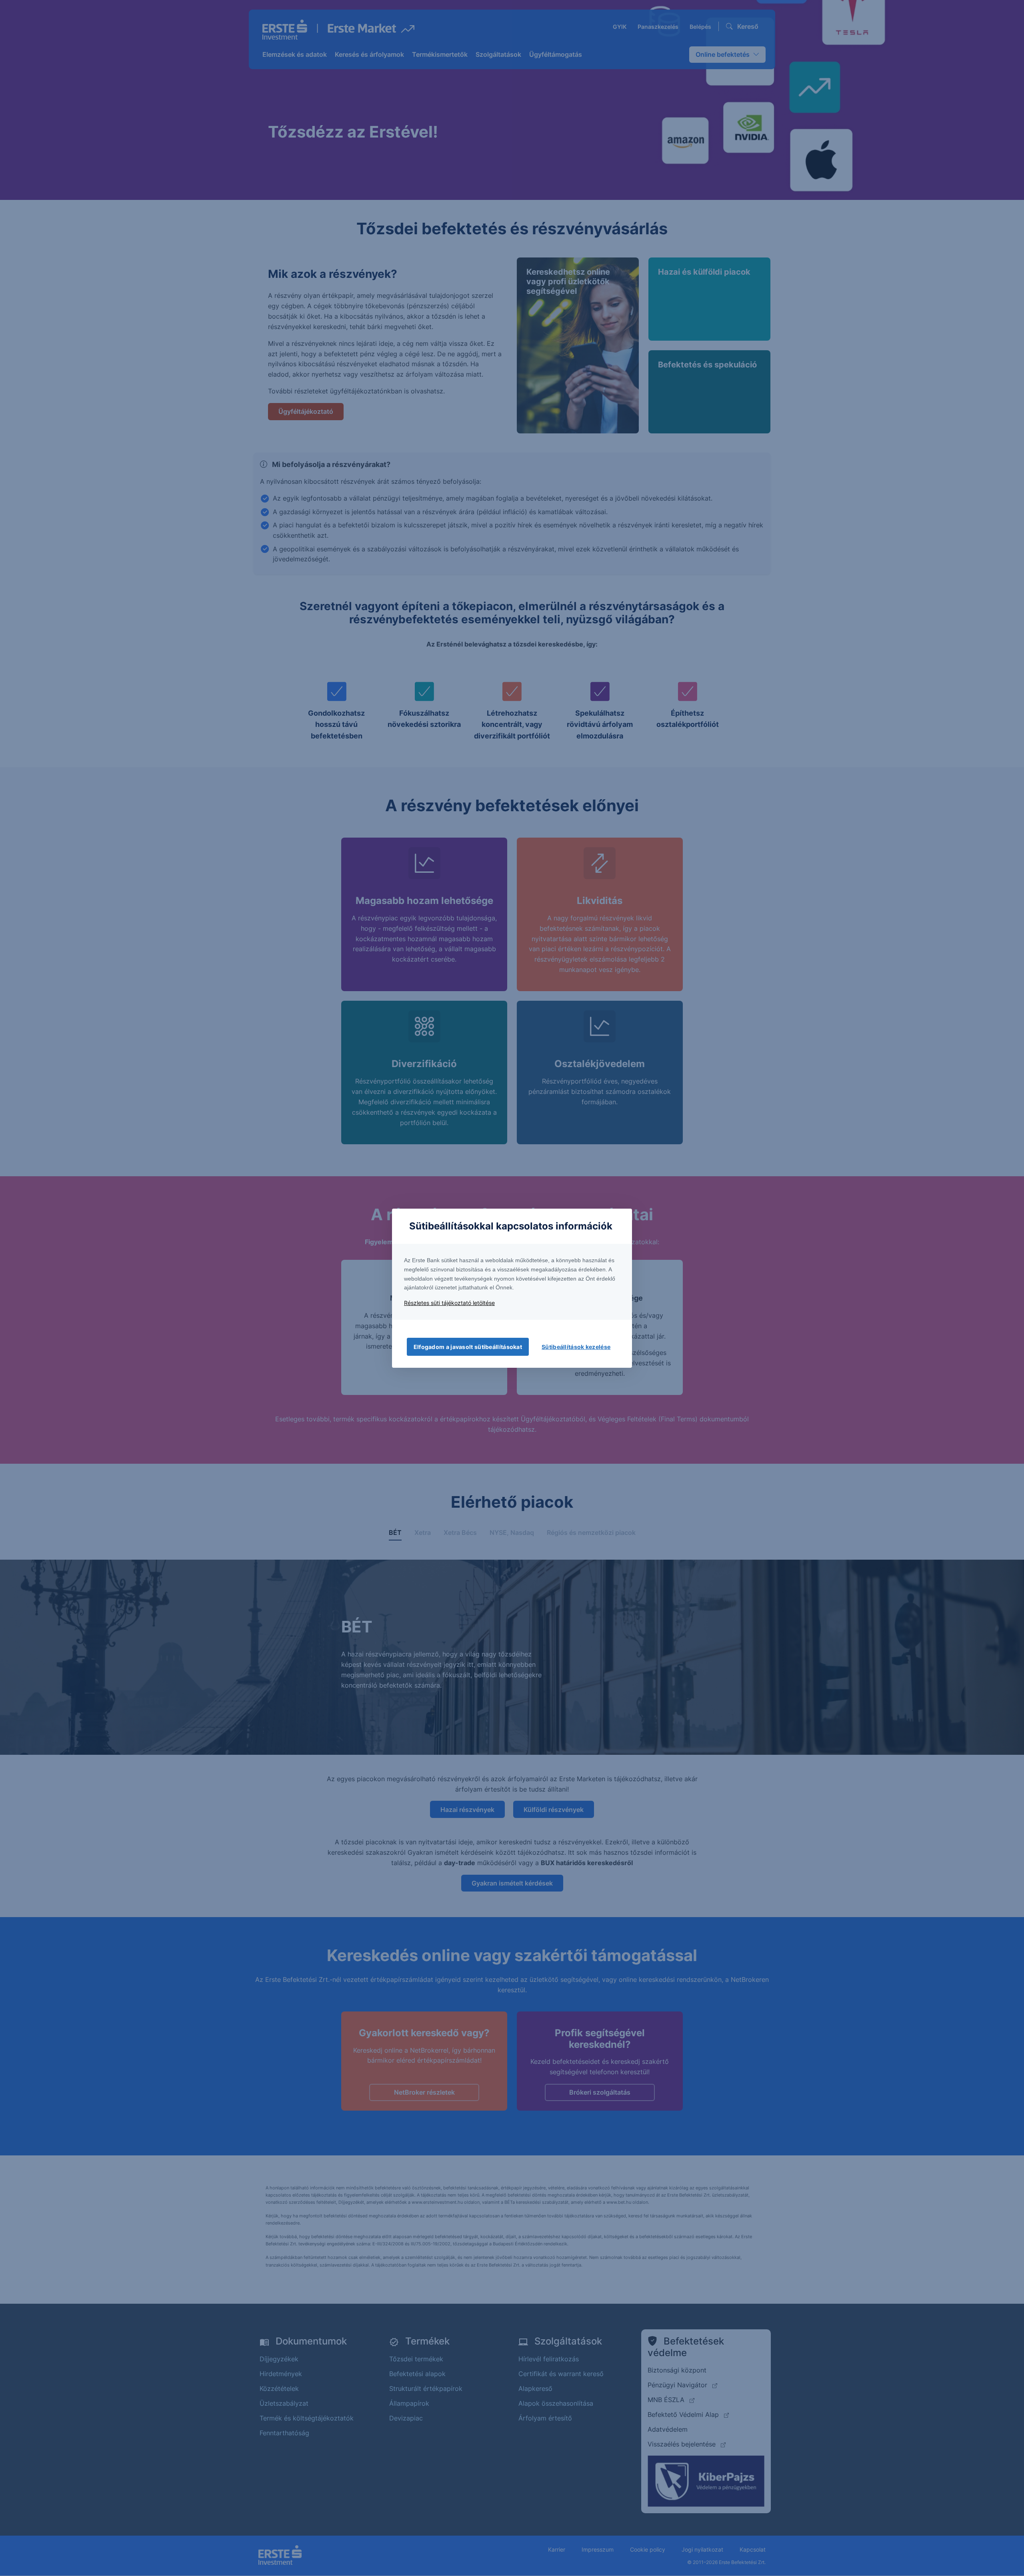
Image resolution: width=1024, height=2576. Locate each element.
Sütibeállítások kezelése (576, 1347)
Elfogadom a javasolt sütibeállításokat (468, 1347)
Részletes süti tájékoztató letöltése (449, 1303)
